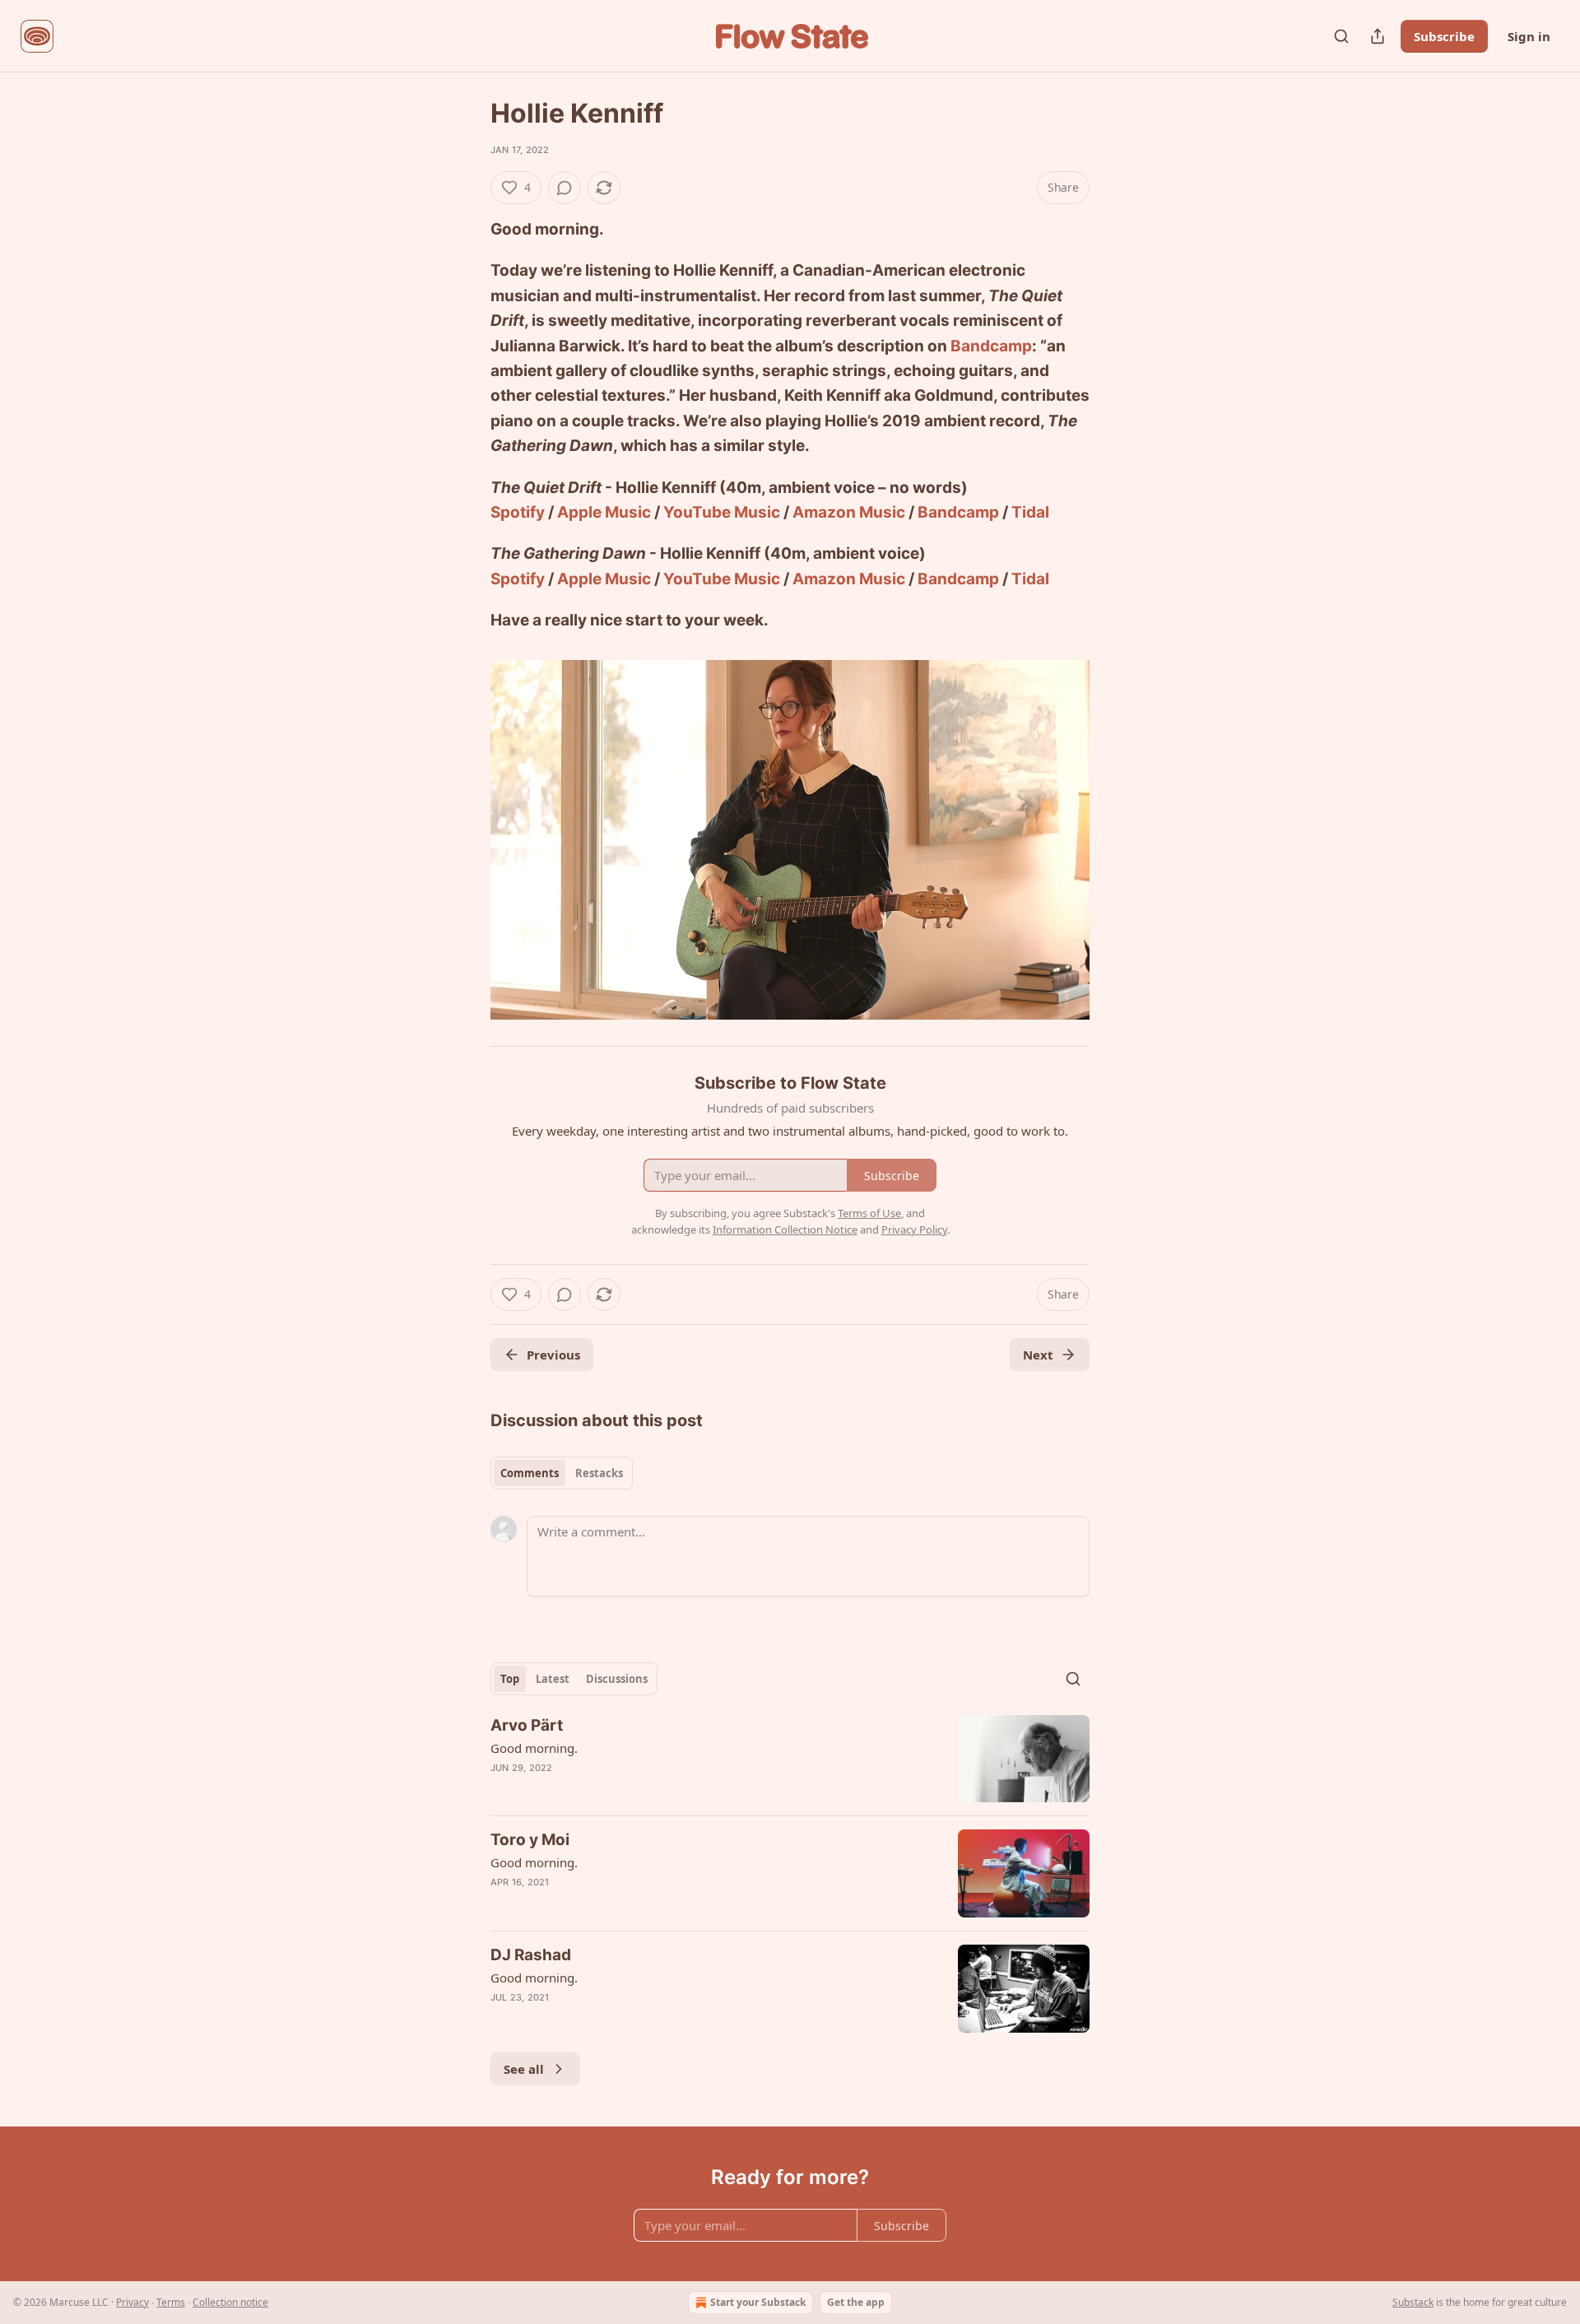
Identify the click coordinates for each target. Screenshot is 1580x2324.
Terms (171, 2302)
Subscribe (1444, 36)
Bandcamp (991, 346)
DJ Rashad (531, 1955)
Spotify (518, 512)
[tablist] (562, 1473)
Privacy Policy (914, 1229)
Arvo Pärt (527, 1725)
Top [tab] (510, 1679)
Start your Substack (758, 2302)
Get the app (856, 2302)
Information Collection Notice (785, 1229)
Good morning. (534, 1748)
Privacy (132, 2302)
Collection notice (230, 2302)
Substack (1413, 2302)
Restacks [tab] (599, 1473)
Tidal (1030, 512)
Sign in (1529, 36)
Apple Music (604, 512)
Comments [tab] (530, 1473)
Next (1038, 1355)
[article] (790, 1759)
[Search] (1341, 36)
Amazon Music (849, 512)
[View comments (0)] (565, 188)
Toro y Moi (530, 1840)
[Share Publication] (1378, 36)
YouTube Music (722, 512)
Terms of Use (869, 1213)
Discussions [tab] (617, 1679)
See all (524, 2069)
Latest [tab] (553, 1679)
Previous (553, 1355)
